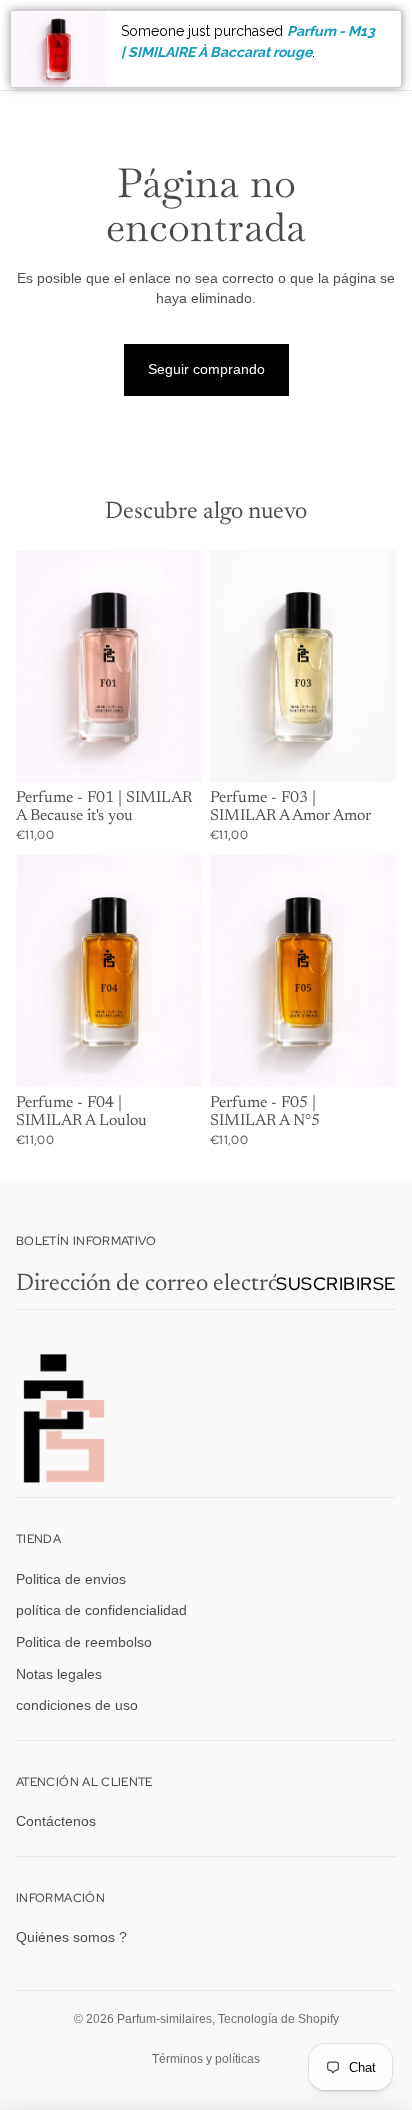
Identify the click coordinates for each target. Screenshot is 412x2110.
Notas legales (59, 1674)
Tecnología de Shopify (278, 2019)
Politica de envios (71, 1579)
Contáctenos (56, 1821)
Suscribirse (336, 1283)
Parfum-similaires (164, 2019)
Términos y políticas (206, 2059)
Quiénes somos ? (71, 1938)
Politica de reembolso (84, 1642)
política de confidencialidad (101, 1611)
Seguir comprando (206, 369)
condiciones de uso (77, 1705)
